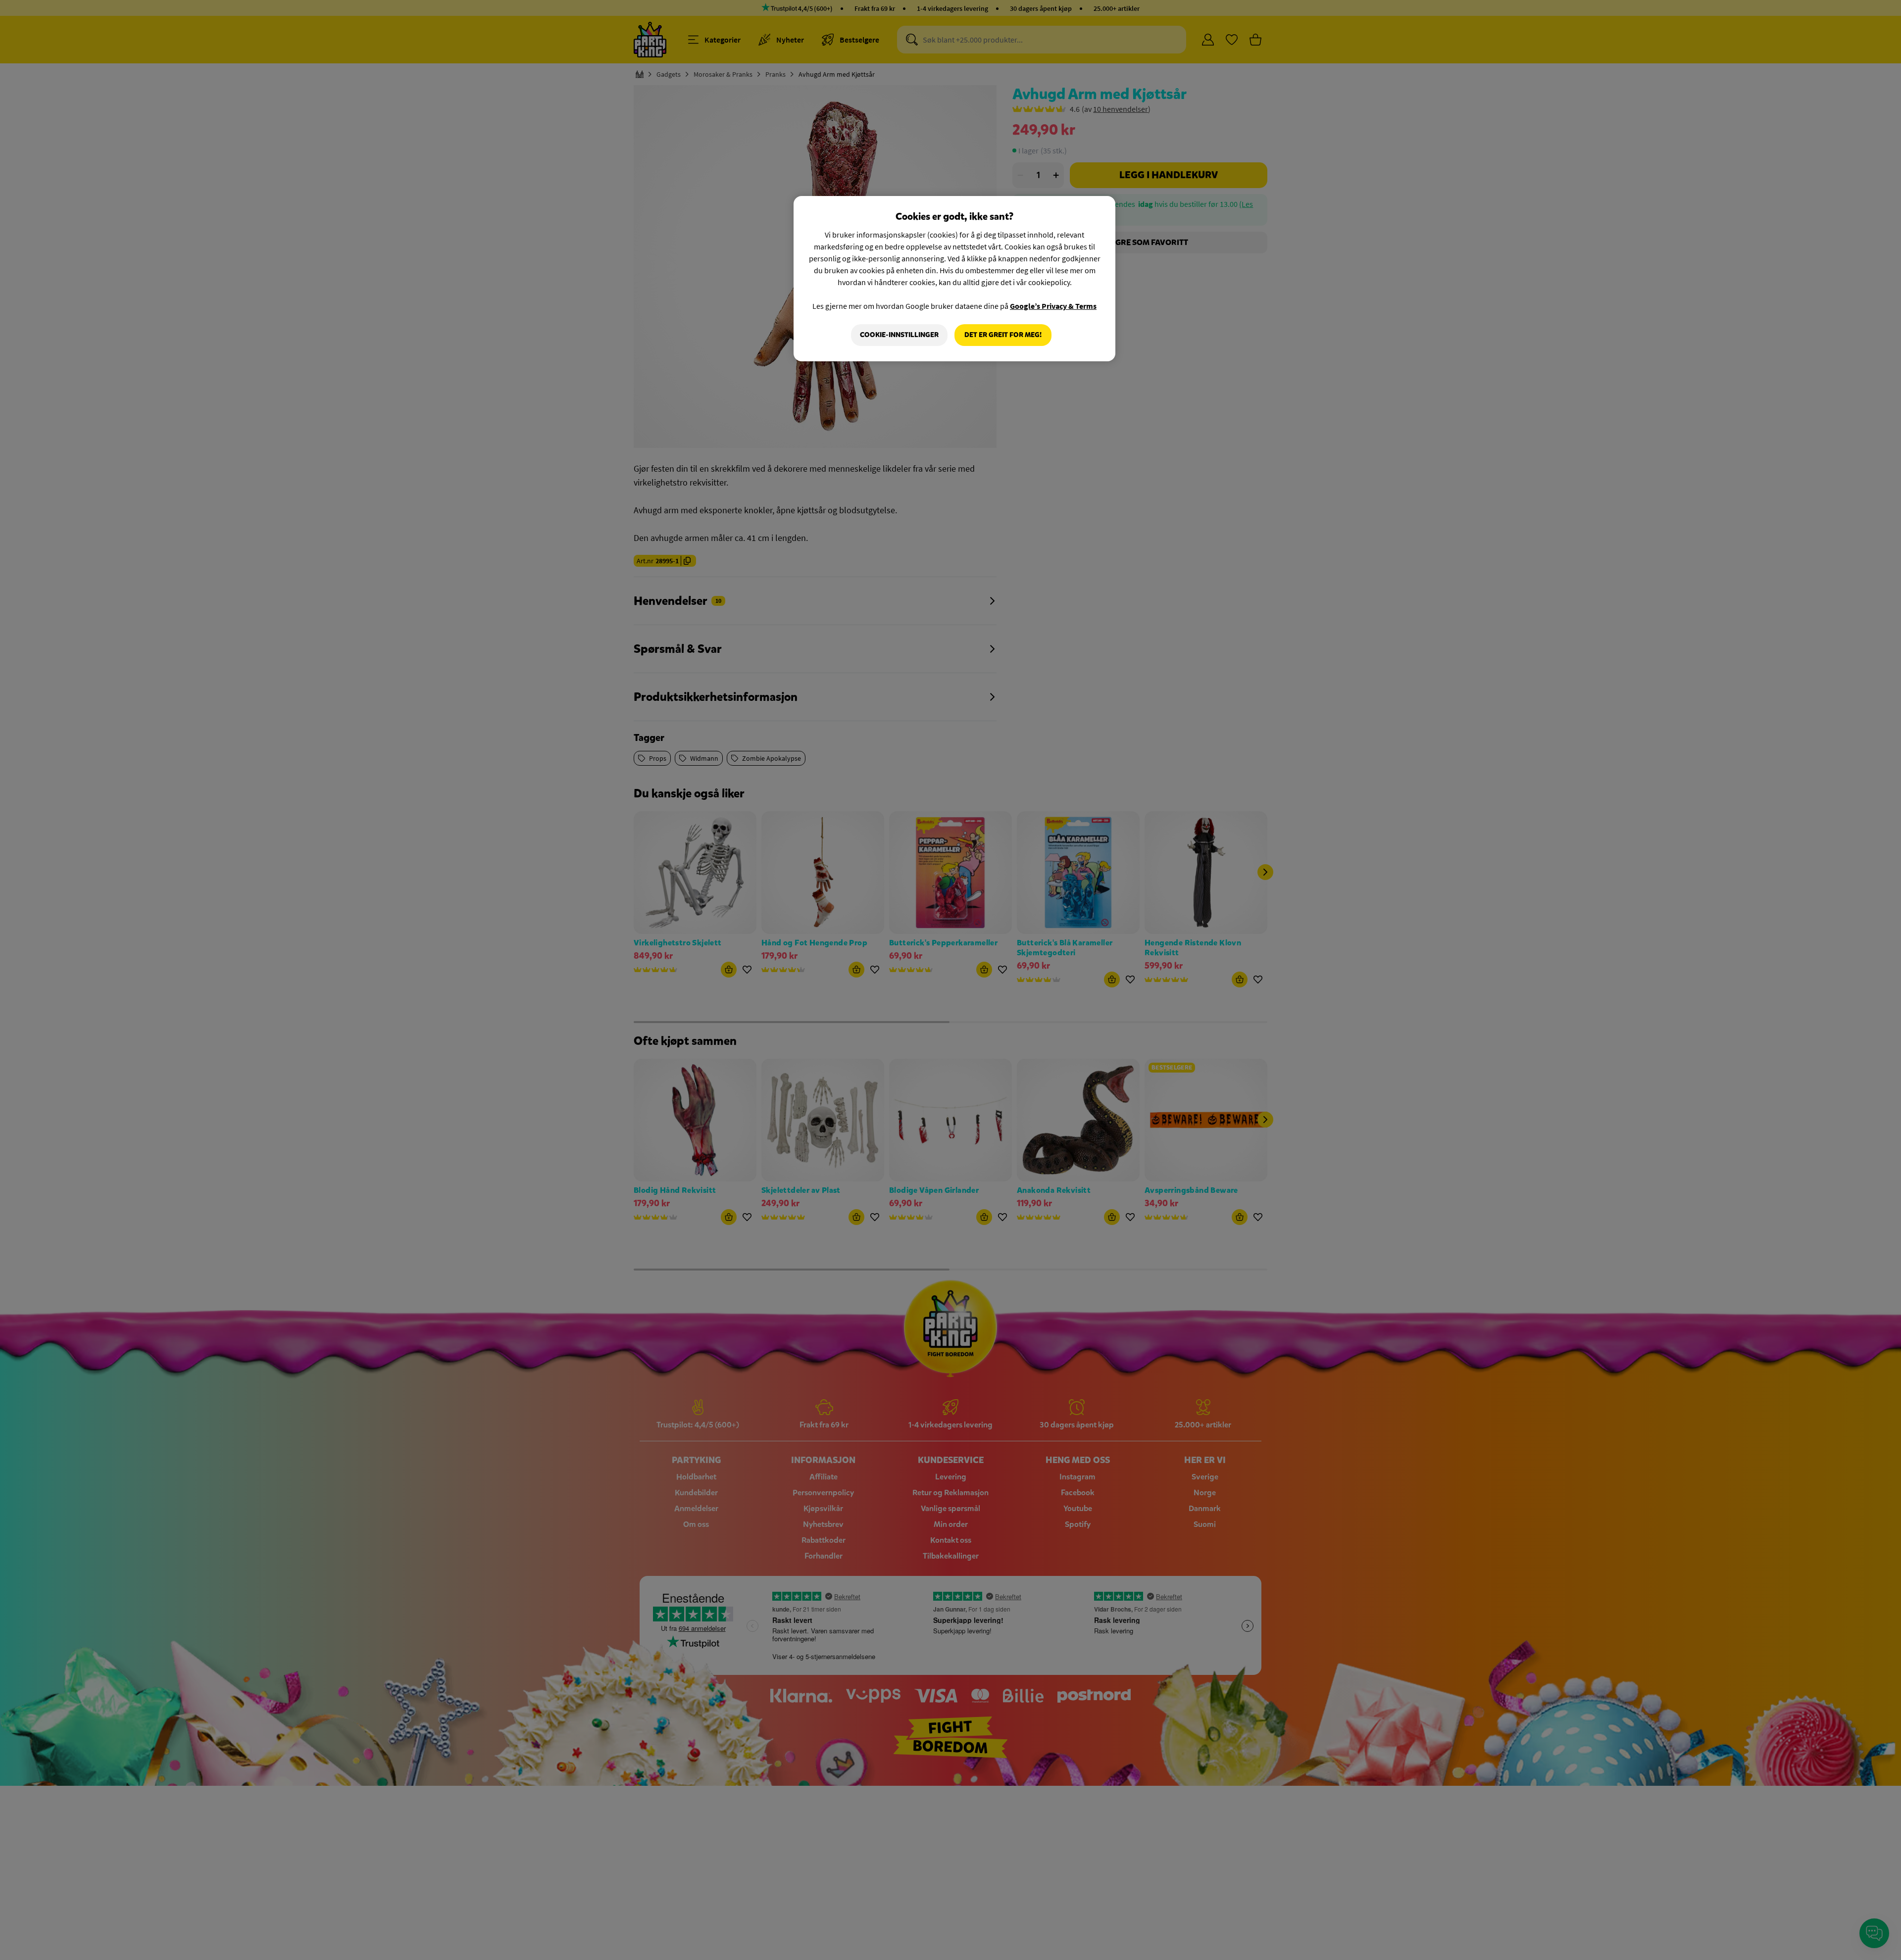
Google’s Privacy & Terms (1053, 306)
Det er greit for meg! (1003, 335)
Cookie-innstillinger (899, 335)
